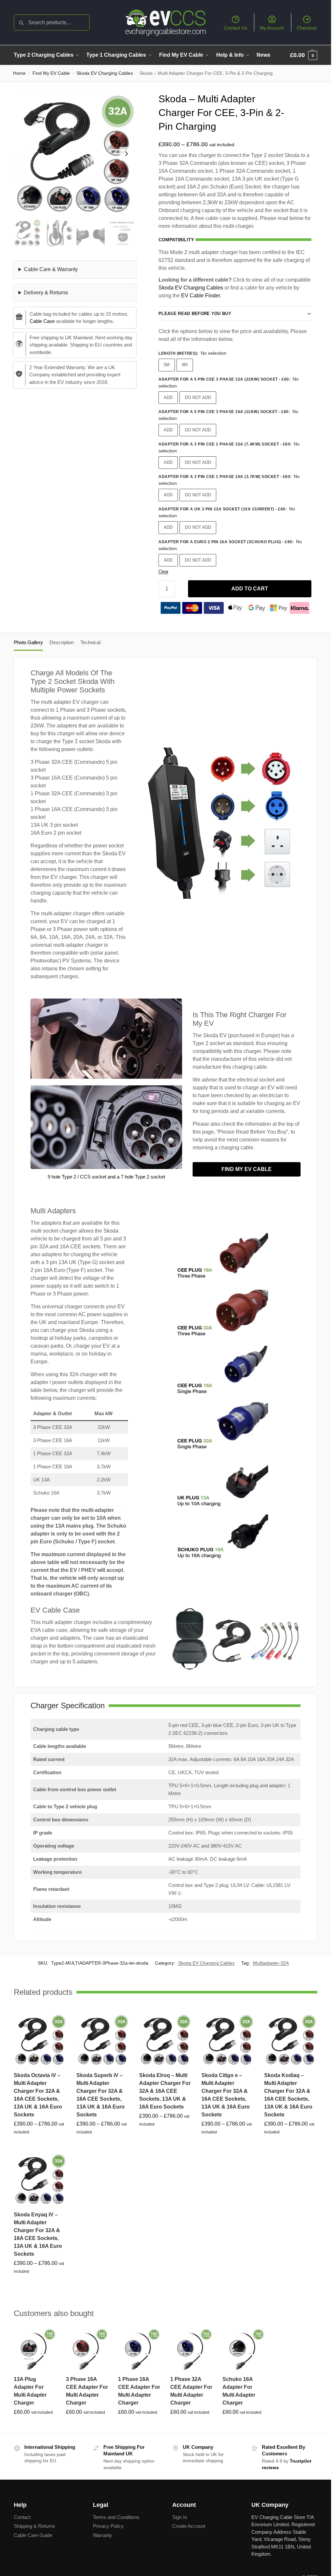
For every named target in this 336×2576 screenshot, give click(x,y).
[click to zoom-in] (75, 154)
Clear (163, 572)
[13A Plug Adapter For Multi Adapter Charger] (35, 2349)
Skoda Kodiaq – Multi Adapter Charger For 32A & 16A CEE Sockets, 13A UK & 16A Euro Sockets (288, 2095)
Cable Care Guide (33, 2535)
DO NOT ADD (198, 397)
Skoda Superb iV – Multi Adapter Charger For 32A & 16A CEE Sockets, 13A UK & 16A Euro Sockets (101, 2095)
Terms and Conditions (116, 2517)
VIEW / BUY (40, 2146)
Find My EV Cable (51, 73)
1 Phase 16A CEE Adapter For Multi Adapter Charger (139, 2391)
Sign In (180, 2517)
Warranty (103, 2535)
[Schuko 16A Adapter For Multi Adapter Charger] (244, 2349)
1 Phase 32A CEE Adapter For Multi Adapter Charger (191, 2391)
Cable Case (42, 321)
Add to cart (250, 589)
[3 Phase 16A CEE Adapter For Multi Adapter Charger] (87, 2349)
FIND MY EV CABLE (247, 1169)
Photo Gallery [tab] (28, 642)
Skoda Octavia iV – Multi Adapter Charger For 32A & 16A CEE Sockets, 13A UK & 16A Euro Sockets (38, 2095)
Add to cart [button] (35, 2427)
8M (185, 365)
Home (19, 73)
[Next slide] (126, 154)
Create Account (189, 2526)
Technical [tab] (90, 642)
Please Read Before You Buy (195, 314)
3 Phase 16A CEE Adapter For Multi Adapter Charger (87, 2391)
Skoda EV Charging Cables (105, 73)
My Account (272, 28)
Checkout (307, 28)
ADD (168, 397)
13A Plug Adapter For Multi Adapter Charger (30, 2391)
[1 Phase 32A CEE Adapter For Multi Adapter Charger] (191, 2349)
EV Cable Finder (200, 296)
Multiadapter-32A (271, 1963)
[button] (304, 55)
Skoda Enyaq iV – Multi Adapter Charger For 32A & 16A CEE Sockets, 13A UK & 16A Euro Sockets (38, 2234)
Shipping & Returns (34, 2526)
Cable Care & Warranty (51, 269)
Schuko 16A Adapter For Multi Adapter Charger (239, 2391)
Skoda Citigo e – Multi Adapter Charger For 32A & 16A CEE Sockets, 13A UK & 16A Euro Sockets (226, 2095)
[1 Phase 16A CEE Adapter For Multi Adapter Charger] (139, 2349)
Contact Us (236, 28)
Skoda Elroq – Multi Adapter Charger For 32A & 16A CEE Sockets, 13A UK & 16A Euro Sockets (165, 2091)
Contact (22, 2517)
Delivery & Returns (46, 293)
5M (167, 365)
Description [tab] (62, 642)
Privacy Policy (108, 2526)
